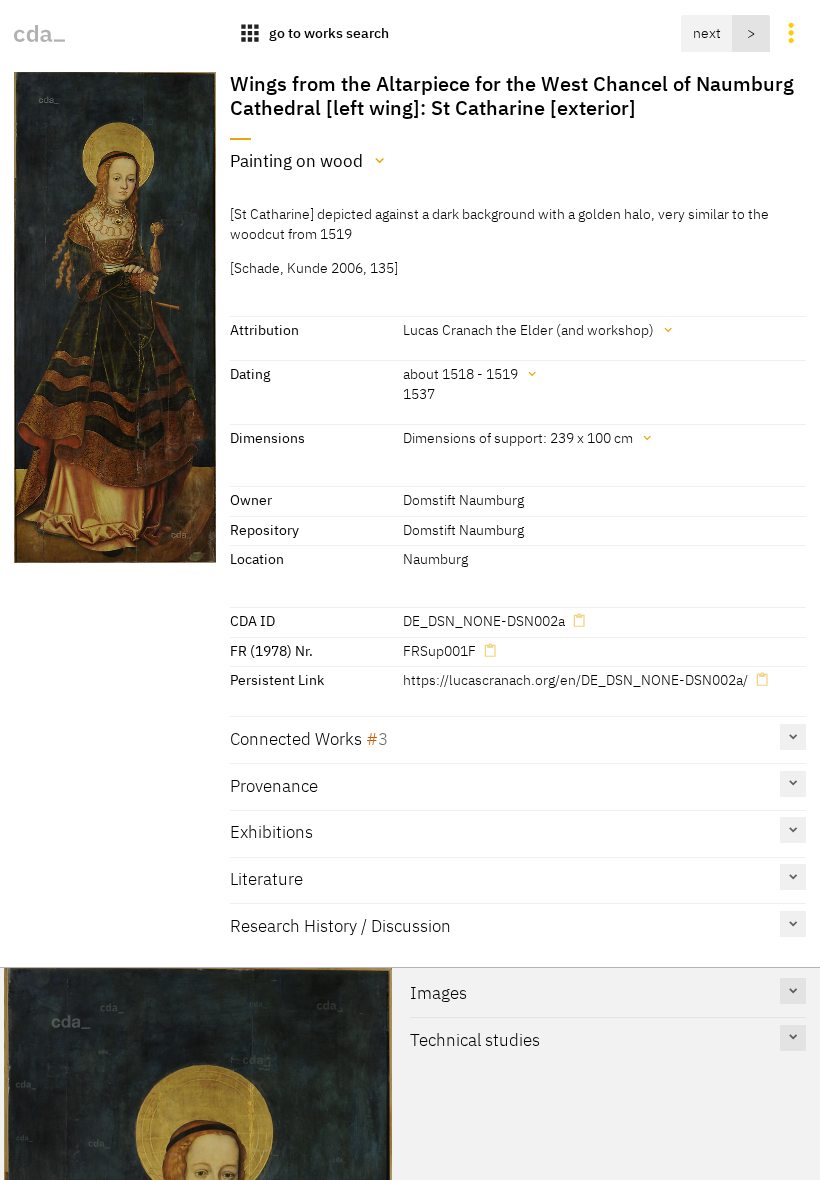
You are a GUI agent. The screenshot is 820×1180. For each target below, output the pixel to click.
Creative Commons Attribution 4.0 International (426, 1133)
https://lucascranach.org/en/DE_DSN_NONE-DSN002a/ (575, 679)
